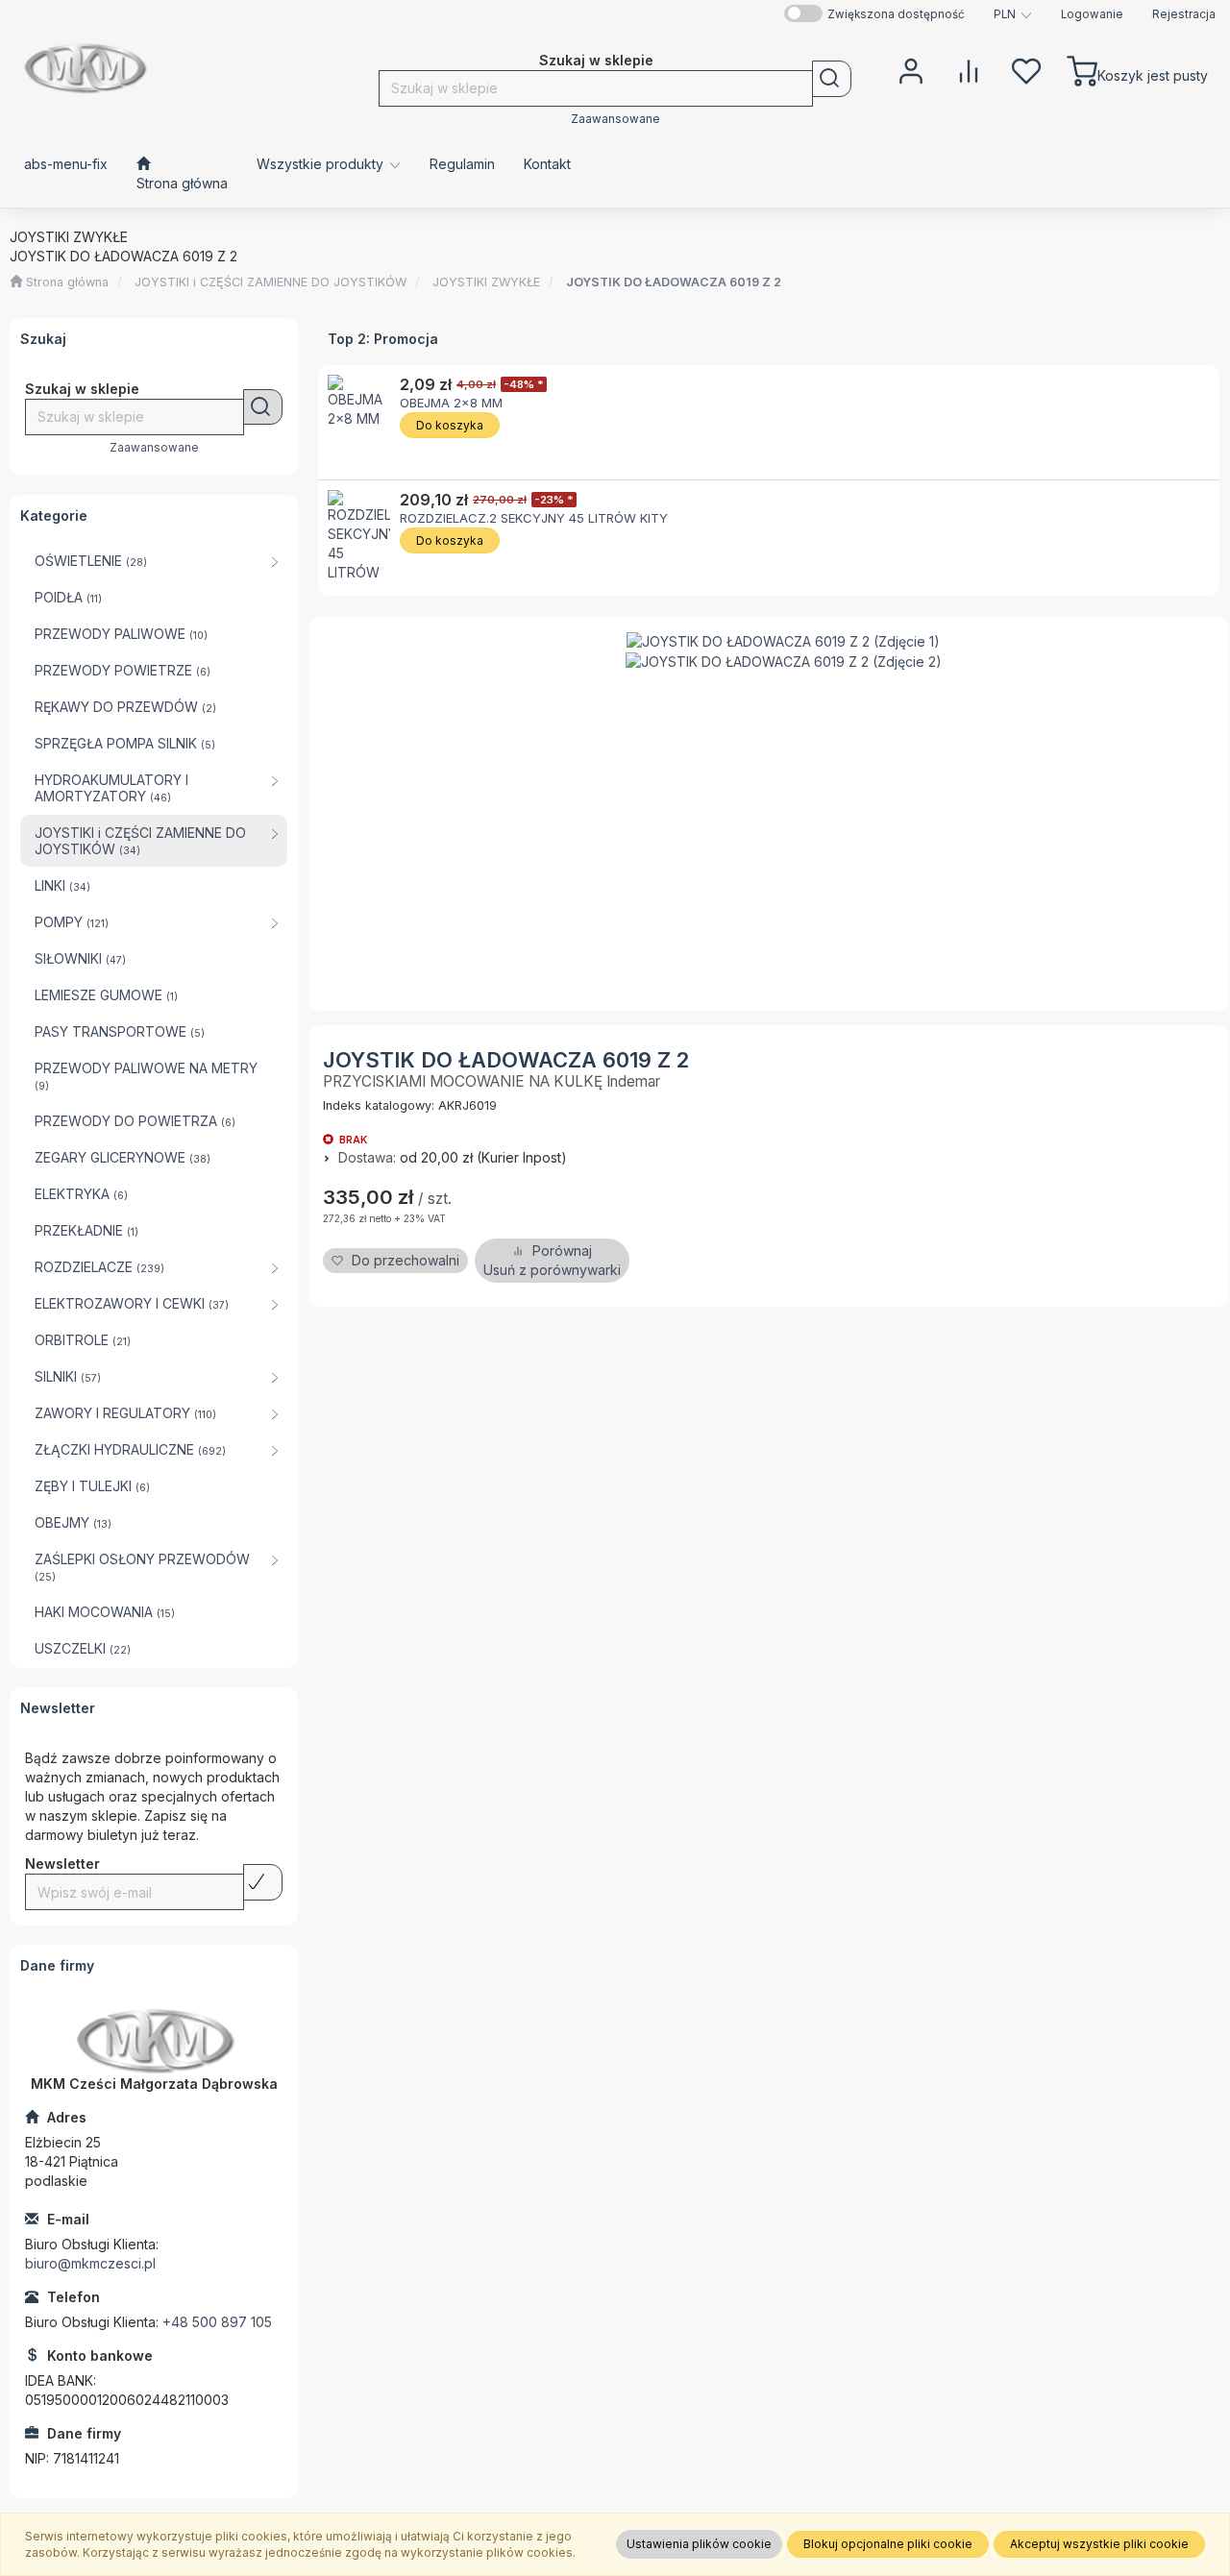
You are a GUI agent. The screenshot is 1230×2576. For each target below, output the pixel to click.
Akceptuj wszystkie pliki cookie (1099, 2544)
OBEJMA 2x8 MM (451, 403)
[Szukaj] (832, 79)
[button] (1013, 14)
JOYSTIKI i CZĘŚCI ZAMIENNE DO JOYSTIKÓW (271, 282)
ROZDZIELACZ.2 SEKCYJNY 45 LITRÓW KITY (534, 518)
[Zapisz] (263, 1882)
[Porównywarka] (969, 69)
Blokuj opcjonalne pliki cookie (888, 2544)
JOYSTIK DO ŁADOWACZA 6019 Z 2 (674, 282)
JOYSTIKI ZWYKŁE (486, 282)
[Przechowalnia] (1026, 69)
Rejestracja (1184, 14)
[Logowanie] (911, 69)
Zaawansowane (615, 119)
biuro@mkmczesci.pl (90, 2263)
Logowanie (1092, 14)
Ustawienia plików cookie (699, 2544)
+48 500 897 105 (217, 2322)
